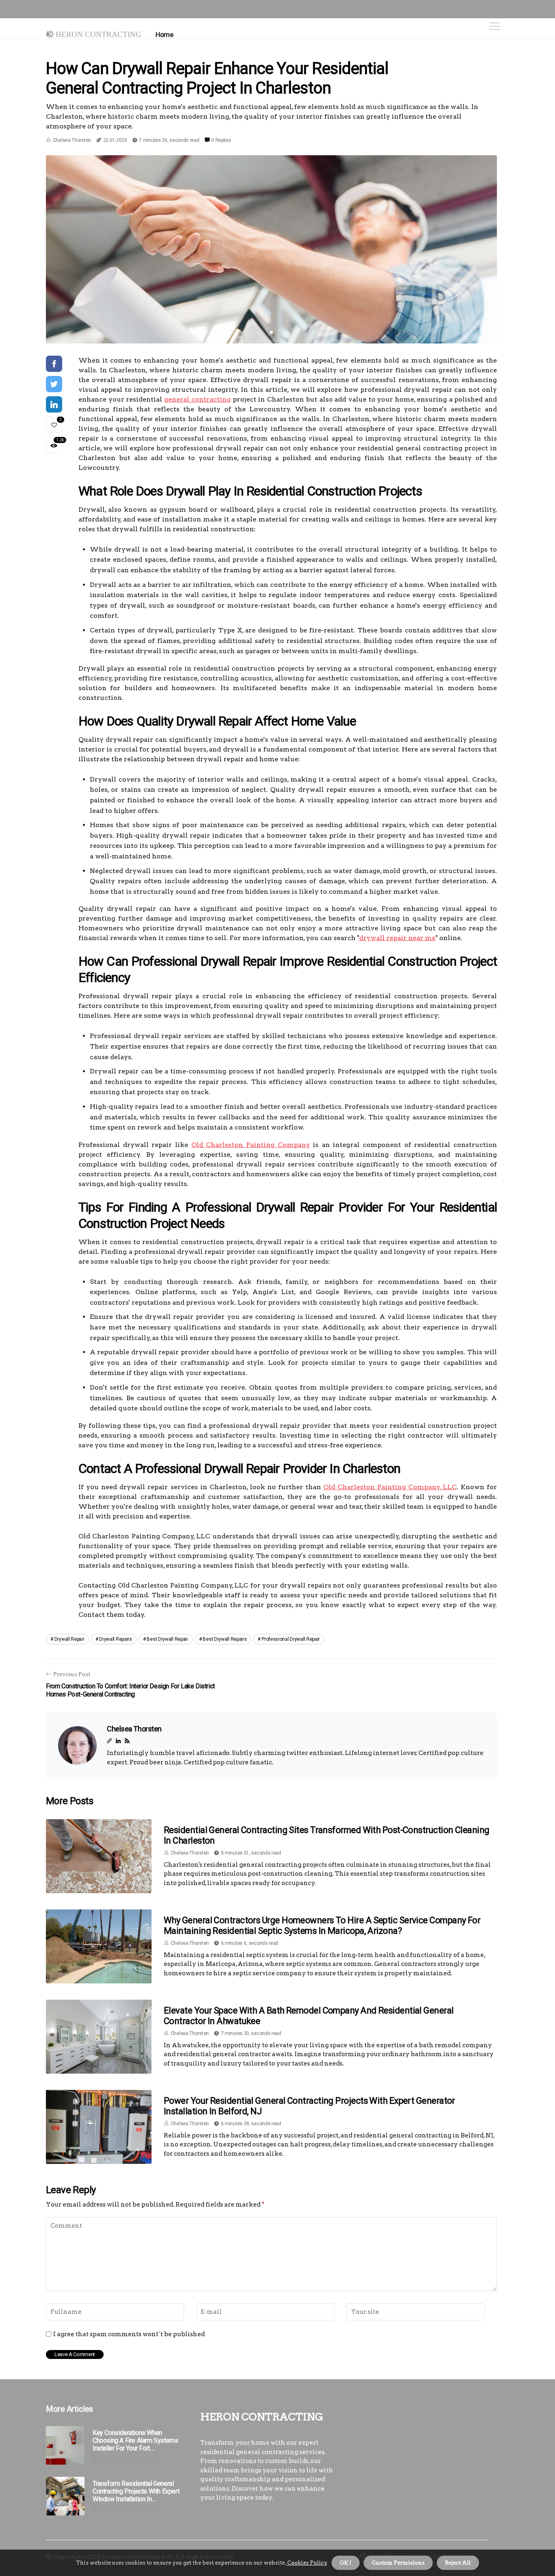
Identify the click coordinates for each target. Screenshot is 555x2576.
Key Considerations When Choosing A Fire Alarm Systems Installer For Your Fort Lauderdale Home (135, 2441)
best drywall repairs (225, 1639)
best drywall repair (167, 1639)
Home (164, 35)
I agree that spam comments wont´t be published (129, 2334)
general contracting (197, 399)
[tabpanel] (271, 249)
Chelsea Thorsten (72, 140)
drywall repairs (116, 1639)
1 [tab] (272, 332)
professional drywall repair (291, 1639)
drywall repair (69, 1639)
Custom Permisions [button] (398, 2563)
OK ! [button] (346, 2563)
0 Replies (221, 140)
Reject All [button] (458, 2563)
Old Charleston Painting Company (251, 1145)
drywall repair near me (397, 938)
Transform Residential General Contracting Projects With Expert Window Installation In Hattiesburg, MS (136, 2491)
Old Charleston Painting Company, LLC (390, 1487)
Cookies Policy (306, 2563)
